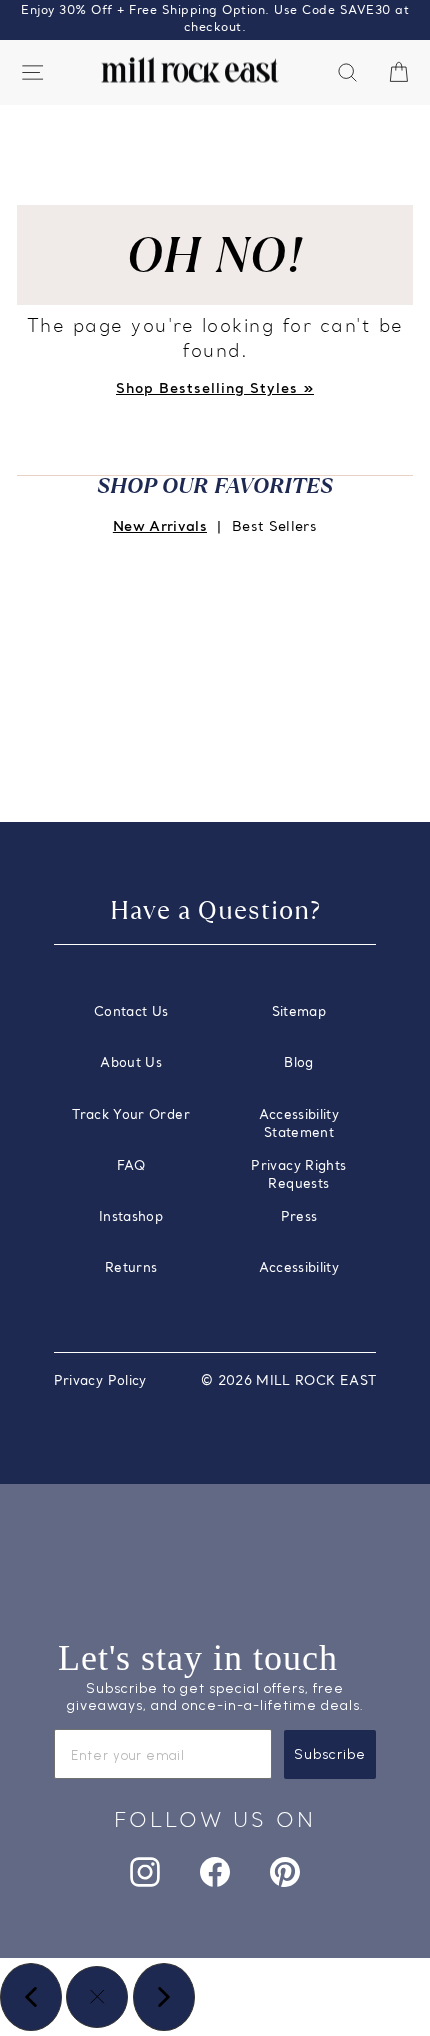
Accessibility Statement (299, 1124)
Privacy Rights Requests (298, 1175)
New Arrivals (160, 527)
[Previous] (31, 1997)
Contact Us (131, 1012)
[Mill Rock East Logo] (190, 70)
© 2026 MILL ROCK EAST (288, 1381)
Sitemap (299, 1012)
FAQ (131, 1166)
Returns (131, 1268)
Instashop (131, 1217)
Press (299, 1217)
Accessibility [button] (299, 1268)
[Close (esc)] (97, 1997)
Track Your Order (131, 1115)
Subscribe (330, 1754)
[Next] (164, 1997)
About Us (131, 1063)
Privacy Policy (100, 1381)
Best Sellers (274, 527)
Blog (298, 1063)
